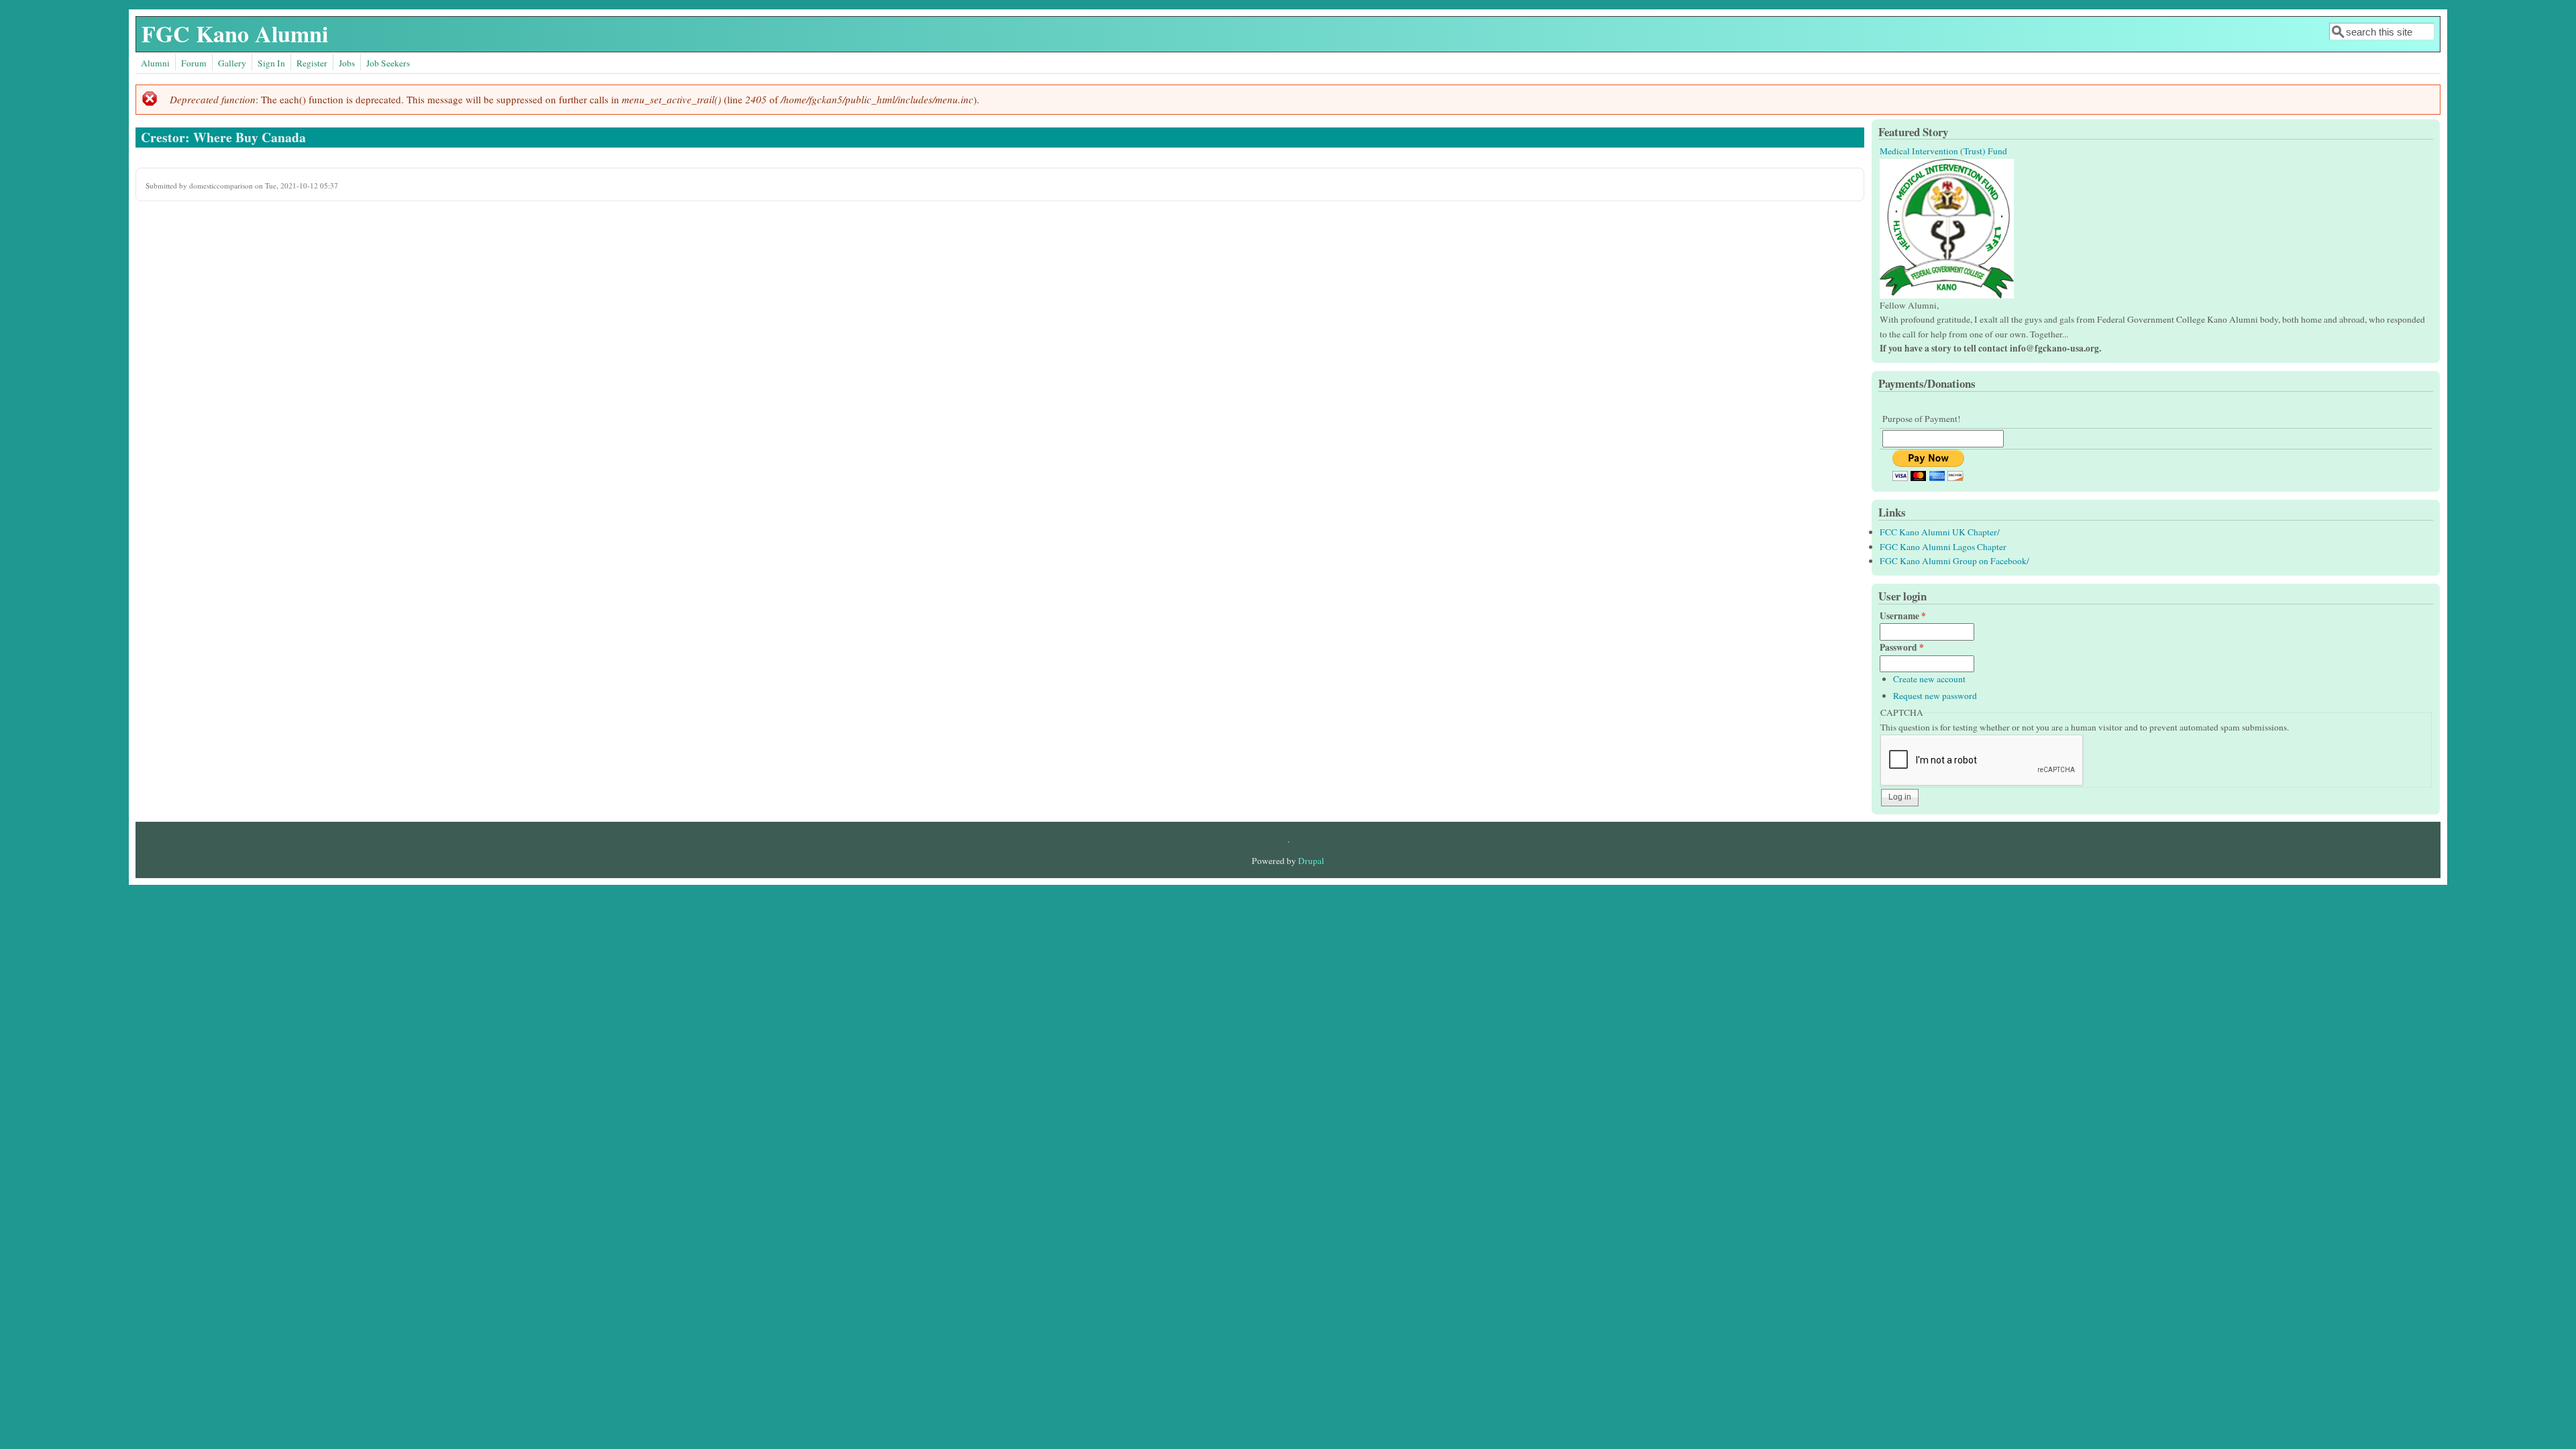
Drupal (1311, 861)
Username (1903, 616)
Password (1902, 647)
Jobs (347, 63)
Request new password (1935, 696)
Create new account (1929, 679)
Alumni (155, 63)
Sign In (271, 63)
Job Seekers (388, 63)
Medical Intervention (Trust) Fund (1943, 151)
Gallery (232, 63)
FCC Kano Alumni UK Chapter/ (1940, 532)
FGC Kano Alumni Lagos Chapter (1943, 547)
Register (312, 63)
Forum (194, 63)
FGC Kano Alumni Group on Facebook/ (1954, 561)
